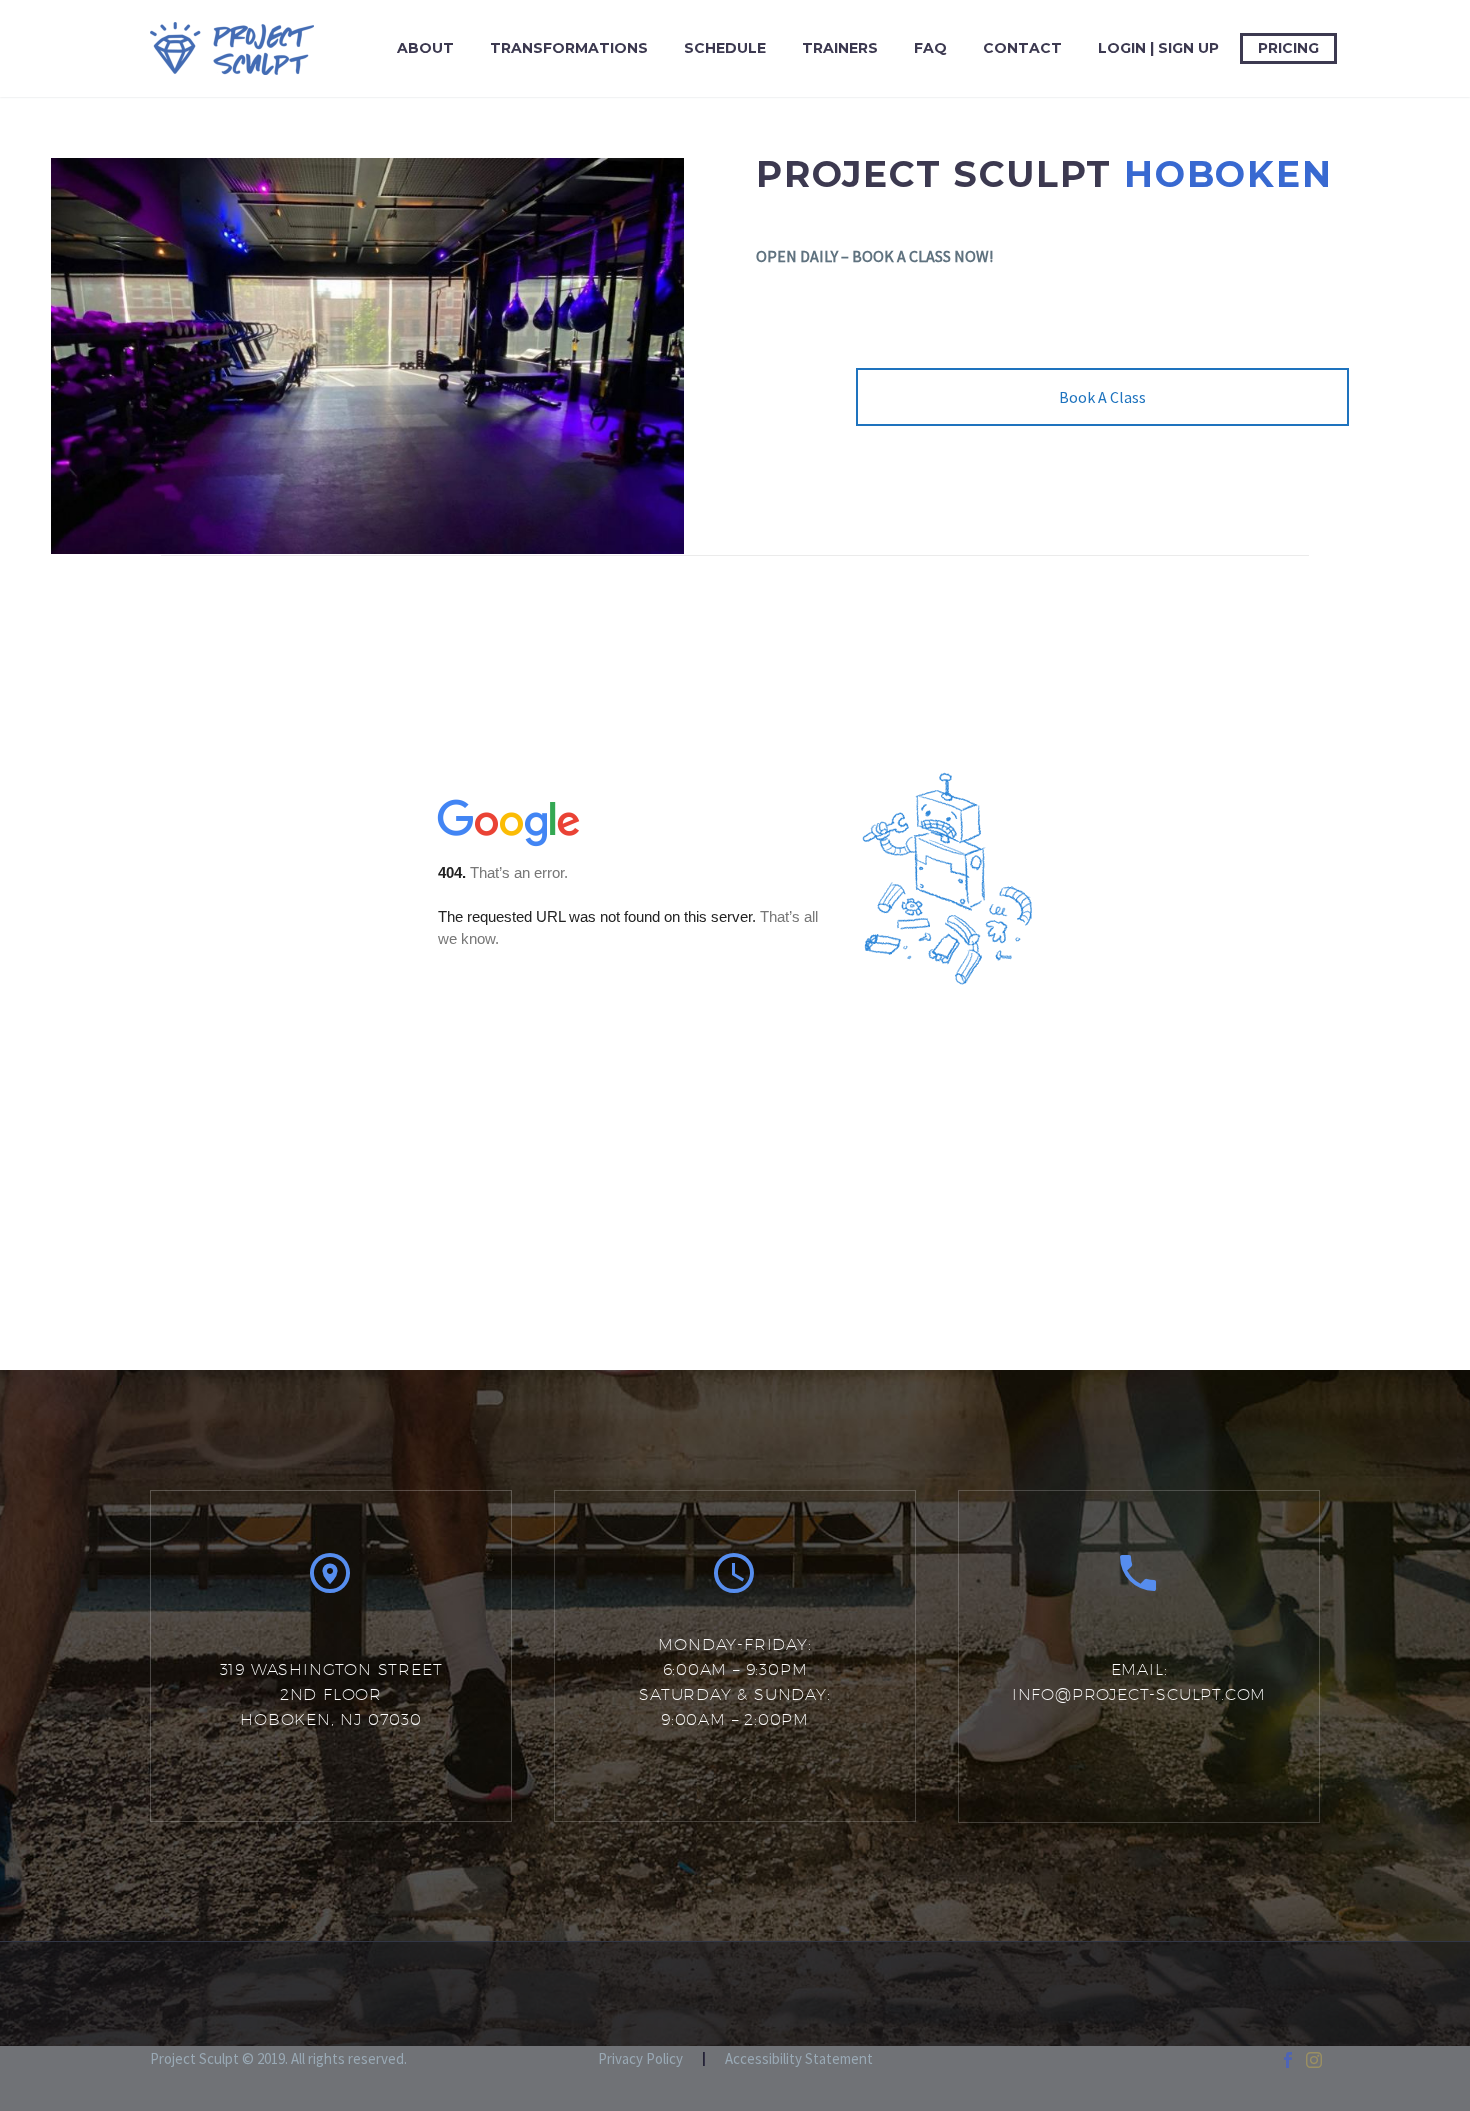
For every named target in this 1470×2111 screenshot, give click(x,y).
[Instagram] (1314, 2060)
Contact (1022, 48)
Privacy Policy (640, 2059)
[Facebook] (1288, 2060)
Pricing (1288, 48)
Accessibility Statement (799, 2059)
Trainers (840, 48)
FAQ (930, 48)
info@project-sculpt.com (1139, 1694)
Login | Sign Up (1158, 48)
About (425, 48)
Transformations (569, 48)
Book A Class (1102, 397)
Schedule (725, 48)
